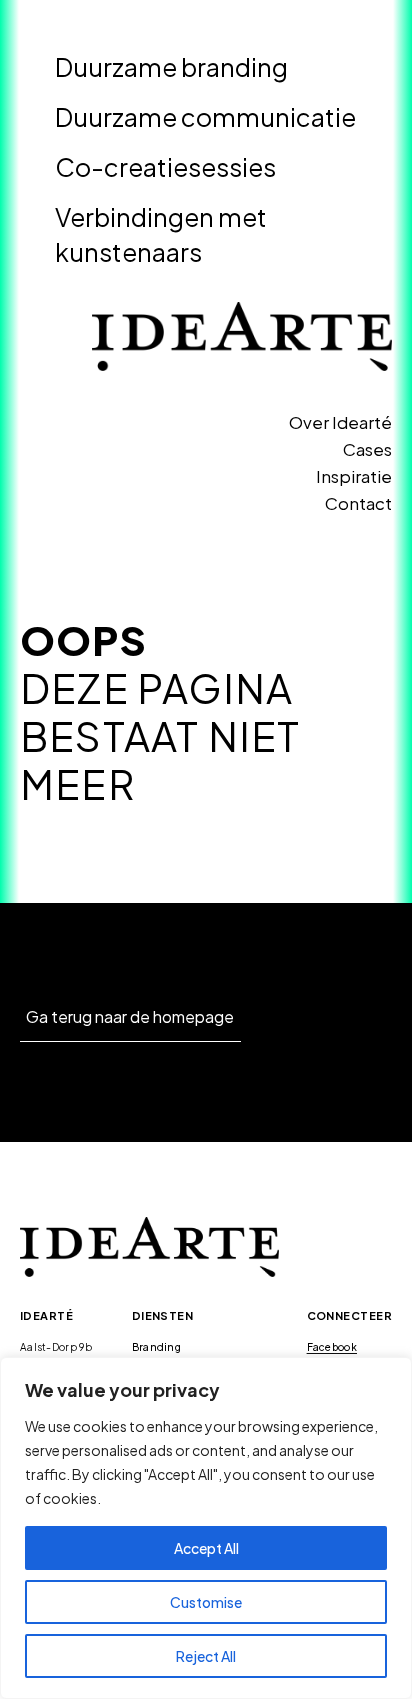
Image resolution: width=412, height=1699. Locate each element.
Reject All (206, 1656)
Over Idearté (340, 422)
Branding (156, 1347)
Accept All (206, 1548)
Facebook (332, 1347)
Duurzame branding (171, 67)
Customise (206, 1602)
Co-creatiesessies (165, 167)
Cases (367, 449)
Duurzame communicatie (205, 117)
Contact (358, 503)
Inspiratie (354, 476)
